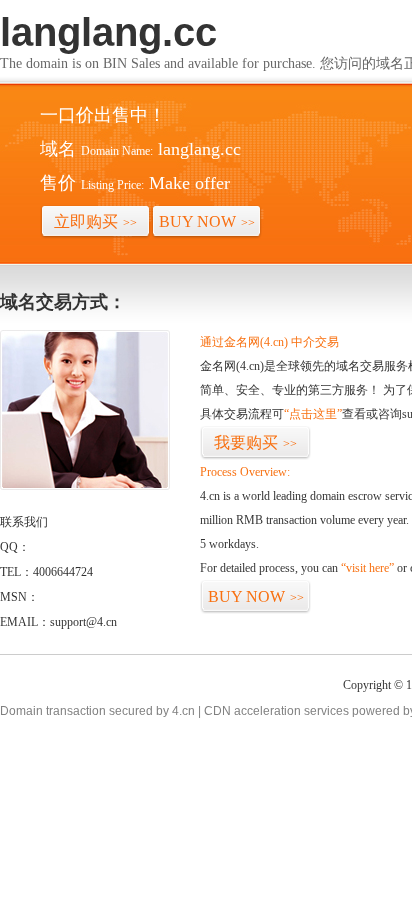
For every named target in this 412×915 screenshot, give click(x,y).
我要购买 (255, 442)
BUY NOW (207, 221)
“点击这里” (313, 414)
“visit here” (367, 568)
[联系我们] (85, 486)
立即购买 (95, 221)
